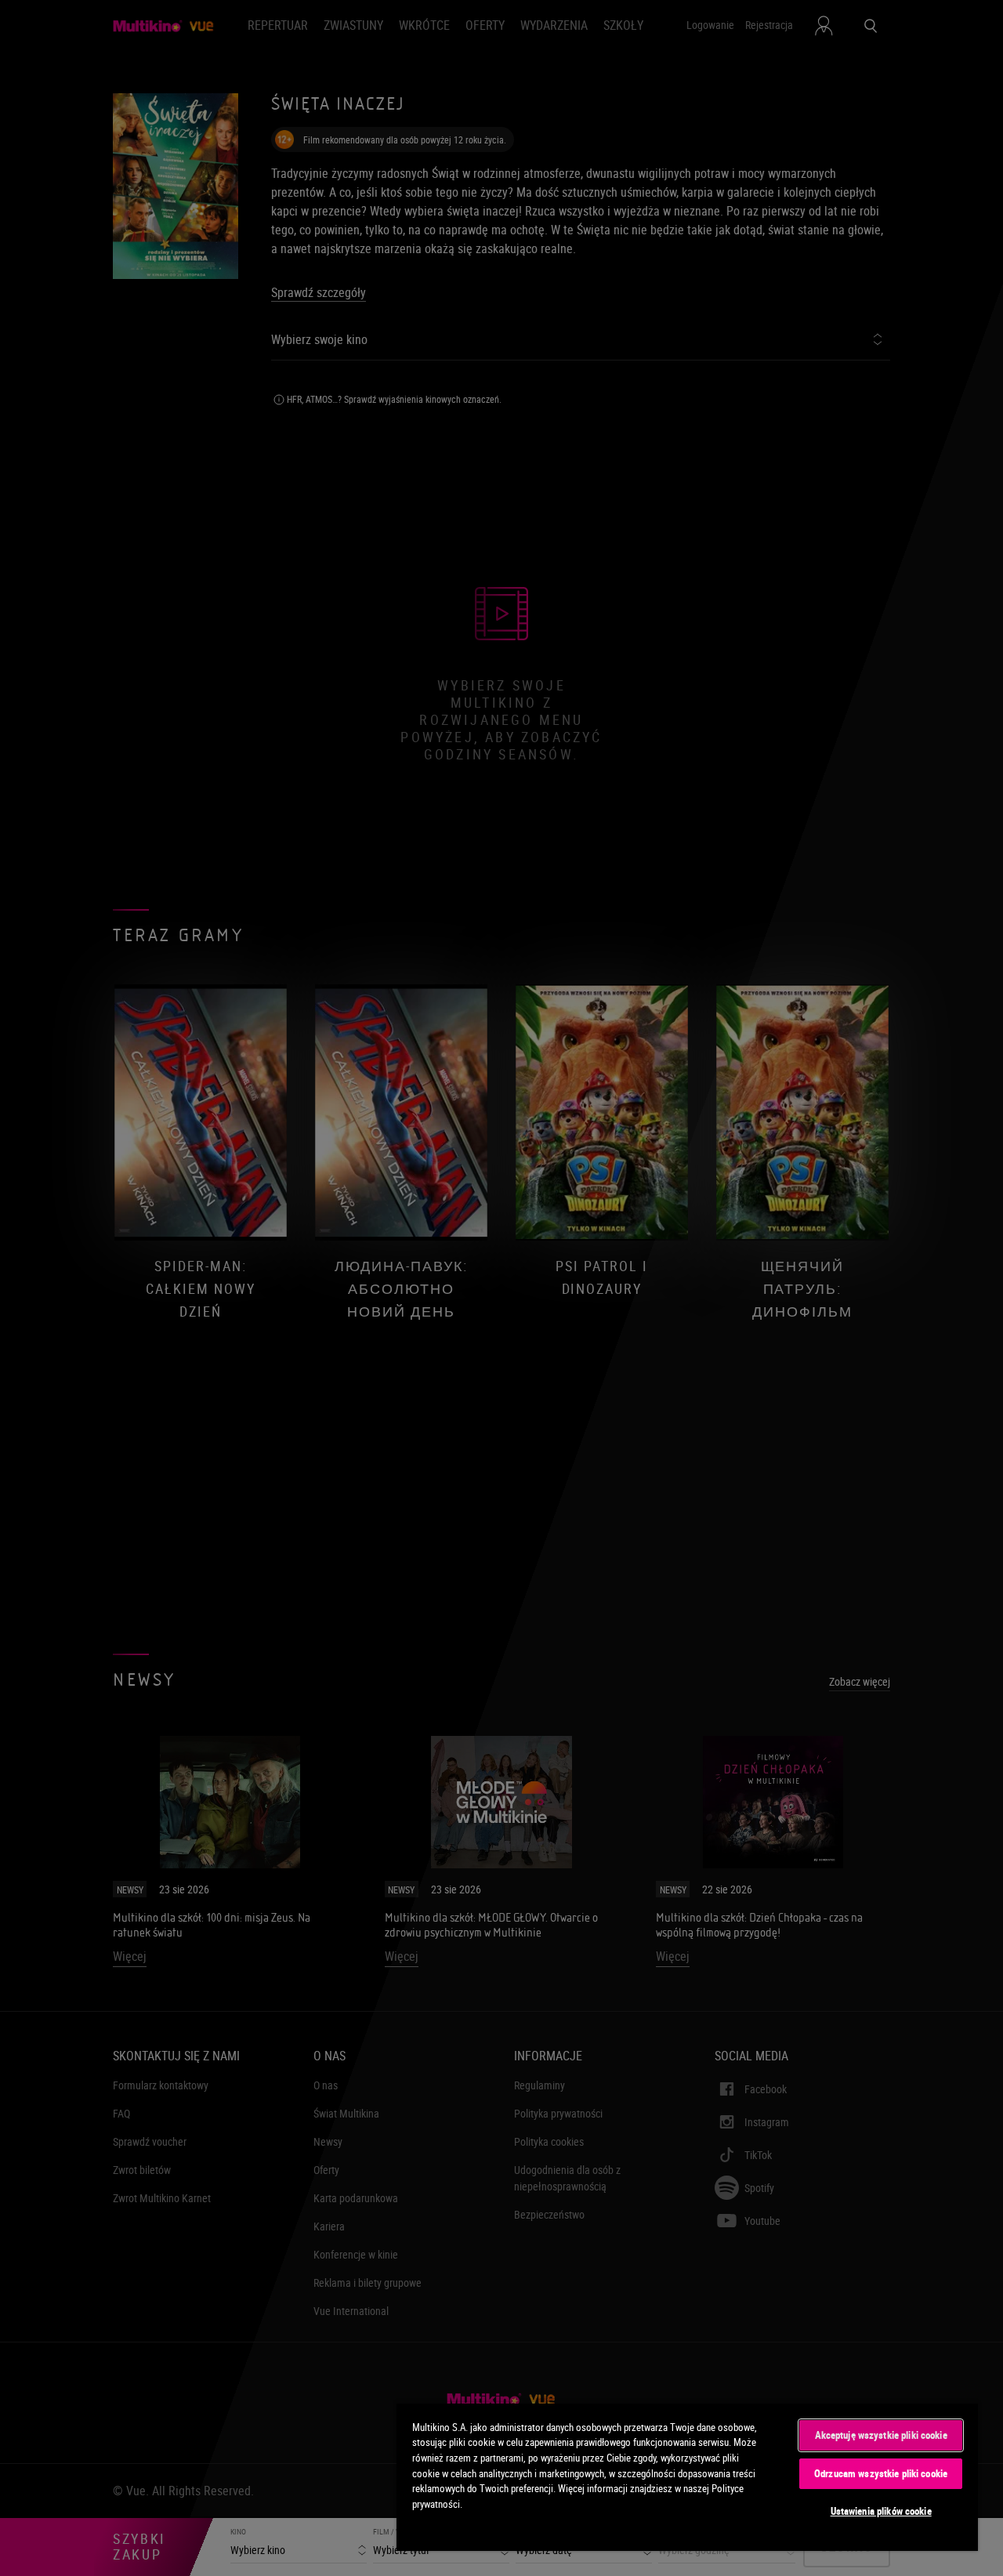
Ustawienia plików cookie (881, 2511)
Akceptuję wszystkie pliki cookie (881, 2435)
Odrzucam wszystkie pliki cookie (881, 2473)
